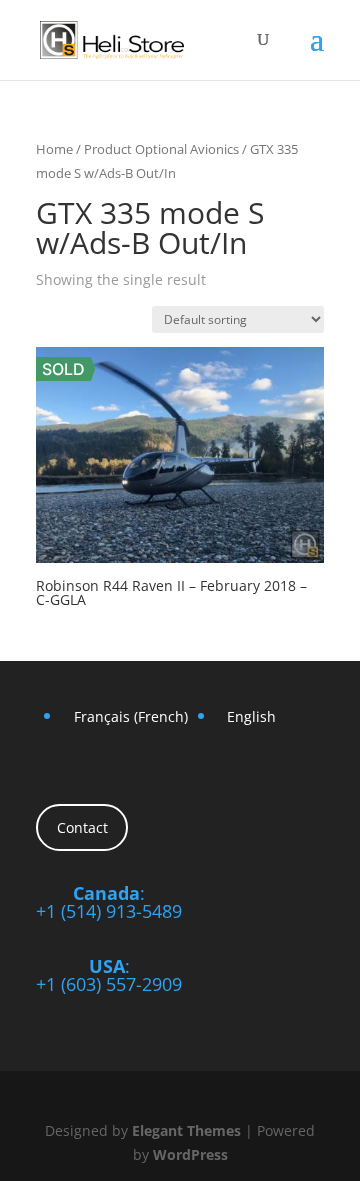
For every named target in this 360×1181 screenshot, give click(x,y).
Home (54, 149)
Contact (82, 827)
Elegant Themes (186, 1130)
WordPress (190, 1154)
